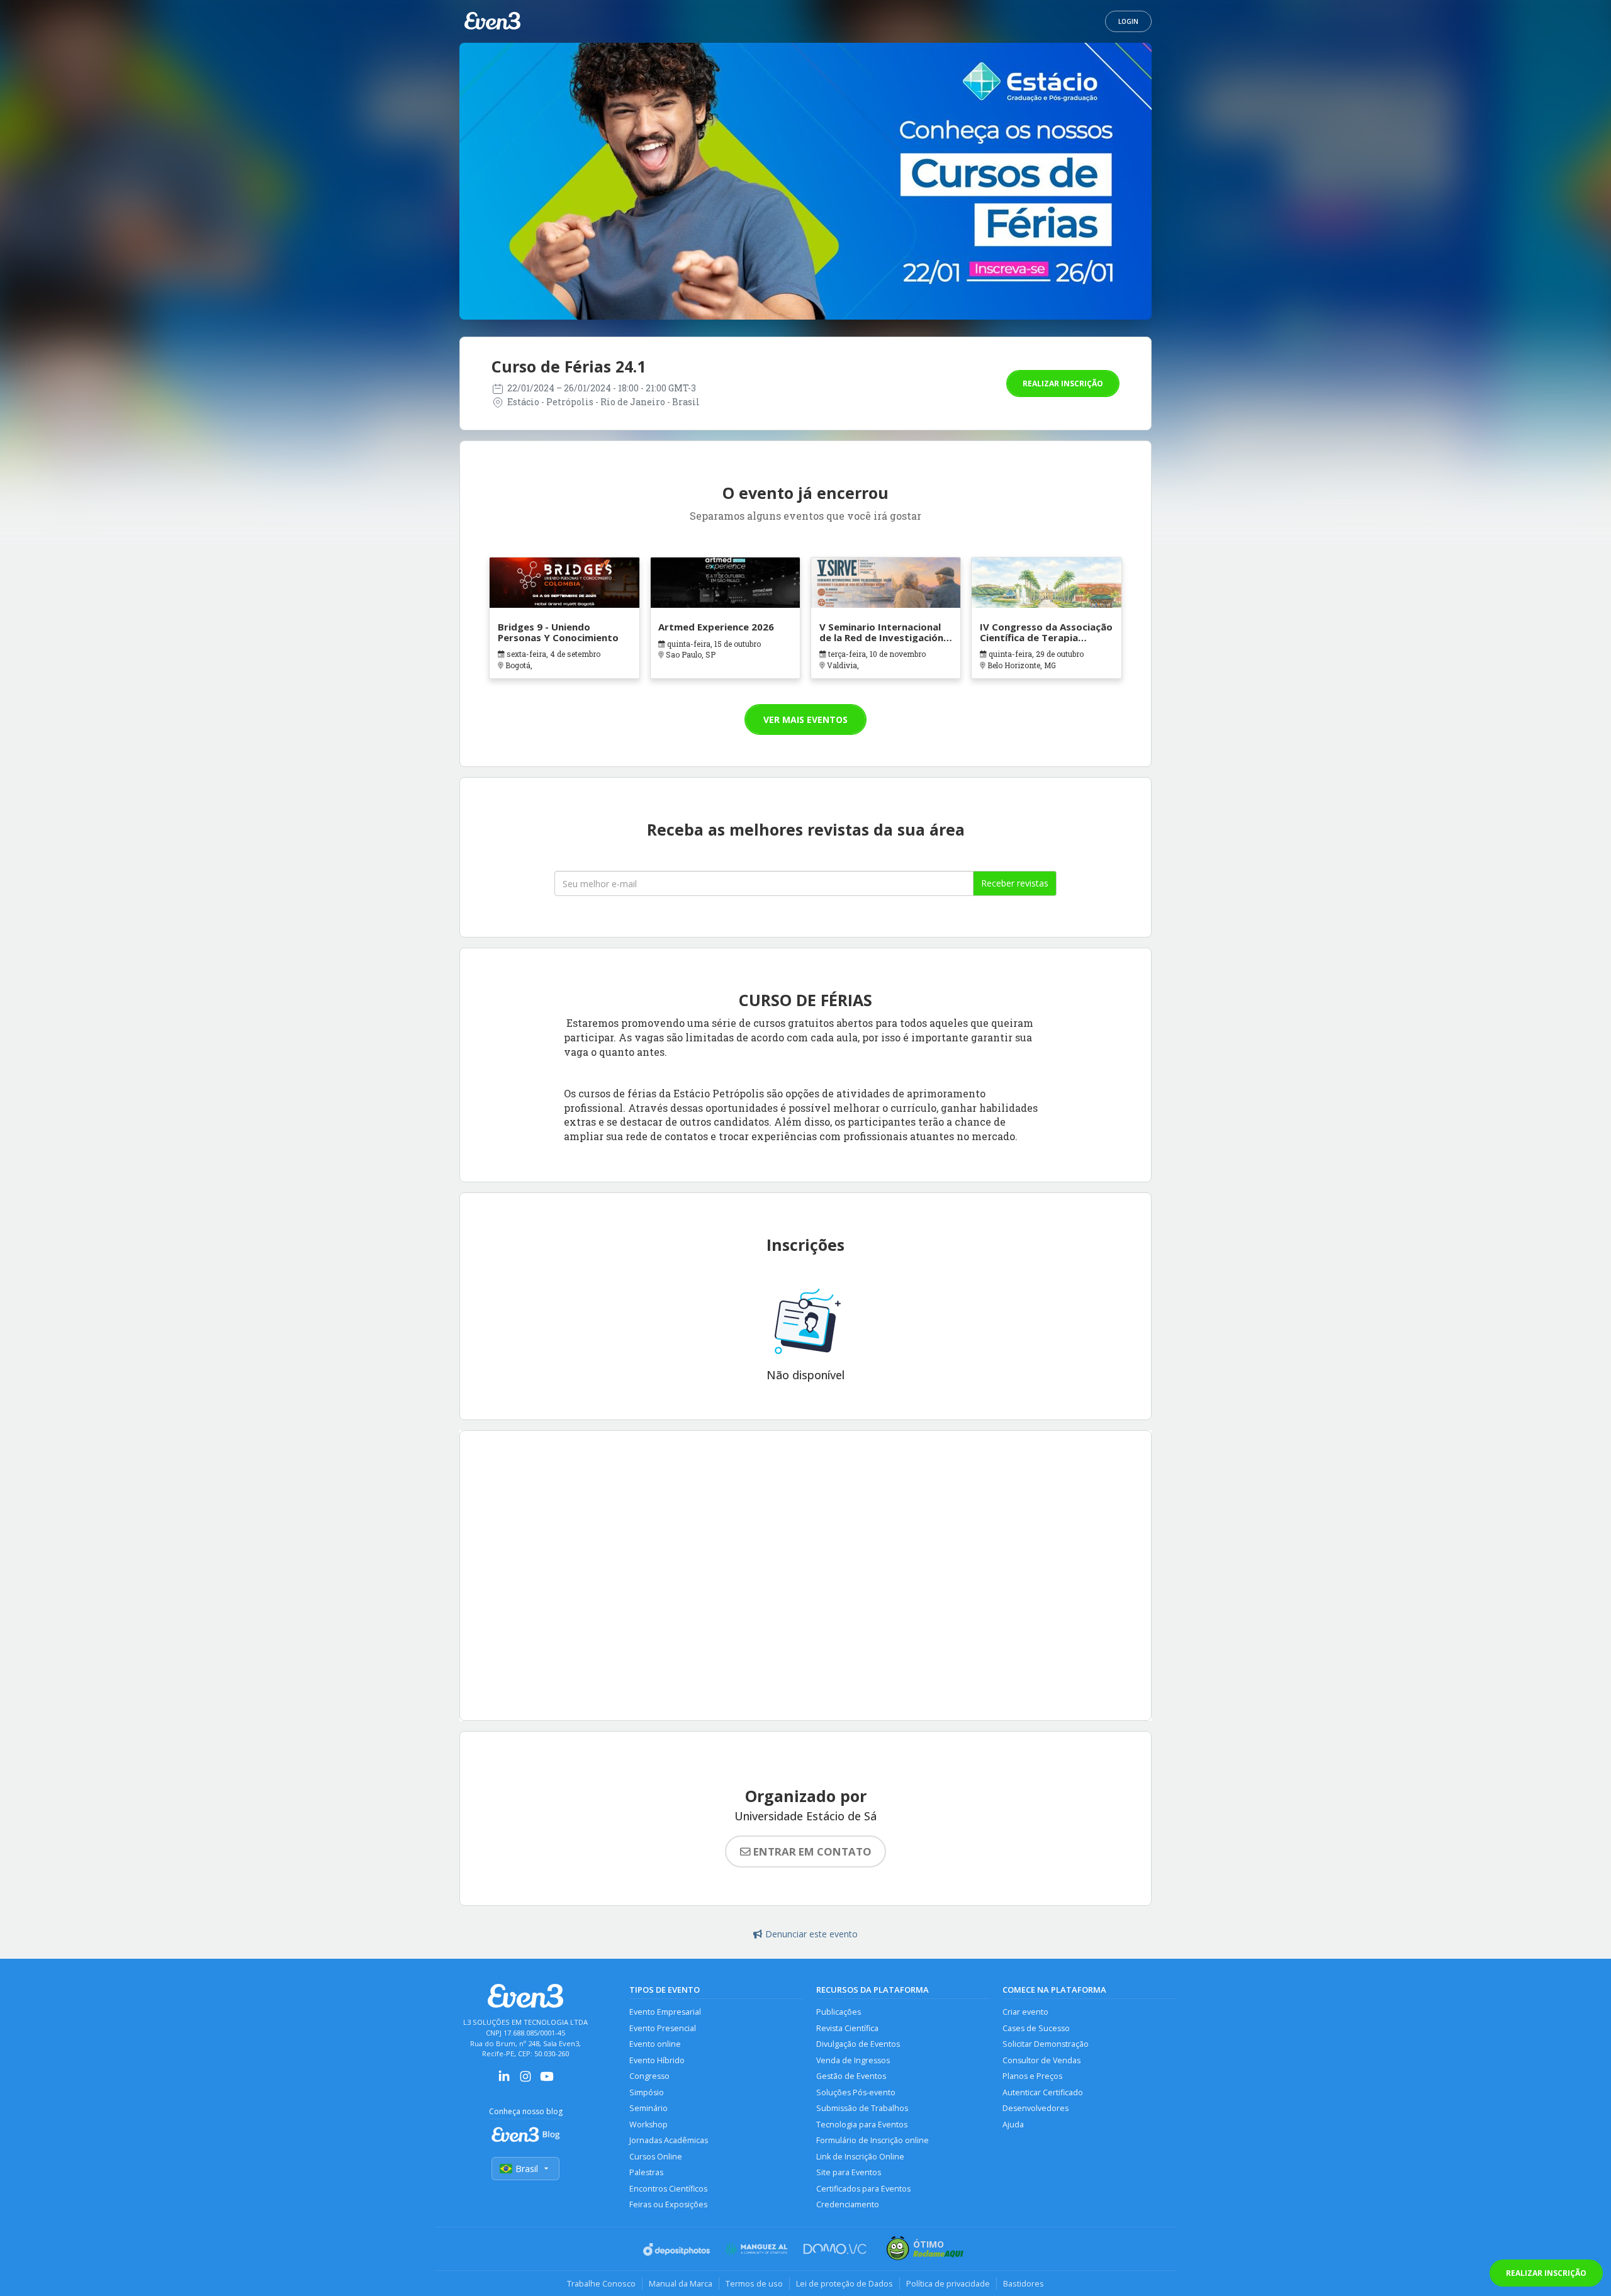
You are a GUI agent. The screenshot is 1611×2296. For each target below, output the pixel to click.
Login (1128, 21)
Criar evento (1025, 2012)
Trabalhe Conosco (601, 2283)
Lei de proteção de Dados (845, 2283)
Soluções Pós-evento (856, 2092)
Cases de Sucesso (1036, 2028)
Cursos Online (656, 2157)
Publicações (839, 2012)
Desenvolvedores (1036, 2108)
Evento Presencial (663, 2028)
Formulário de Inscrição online (873, 2140)
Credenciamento (848, 2204)
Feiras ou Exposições (668, 2204)
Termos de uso (754, 2283)
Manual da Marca (681, 2283)
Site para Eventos (849, 2172)
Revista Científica (847, 2028)
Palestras (646, 2172)
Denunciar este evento (811, 1934)
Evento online (655, 2044)
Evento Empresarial (665, 2012)
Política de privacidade (948, 2283)
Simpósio (647, 2092)
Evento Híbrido (657, 2060)
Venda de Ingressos (853, 2060)
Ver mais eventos (805, 720)
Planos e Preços (1032, 2076)
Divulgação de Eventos (858, 2044)
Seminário (648, 2108)
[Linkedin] (504, 2080)
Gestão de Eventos (851, 2076)
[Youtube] (547, 2080)
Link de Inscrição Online (860, 2157)
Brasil (527, 2169)
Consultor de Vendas (1041, 2060)
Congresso (649, 2076)
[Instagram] (525, 2080)
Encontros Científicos (668, 2189)
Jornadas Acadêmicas (669, 2140)
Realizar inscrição (1063, 384)
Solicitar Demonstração (1046, 2044)
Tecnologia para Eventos (862, 2125)
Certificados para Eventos (863, 2189)
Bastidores (1024, 2283)
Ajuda (1013, 2125)
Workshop (648, 2125)
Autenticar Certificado (1043, 2092)
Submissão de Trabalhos (862, 2108)
